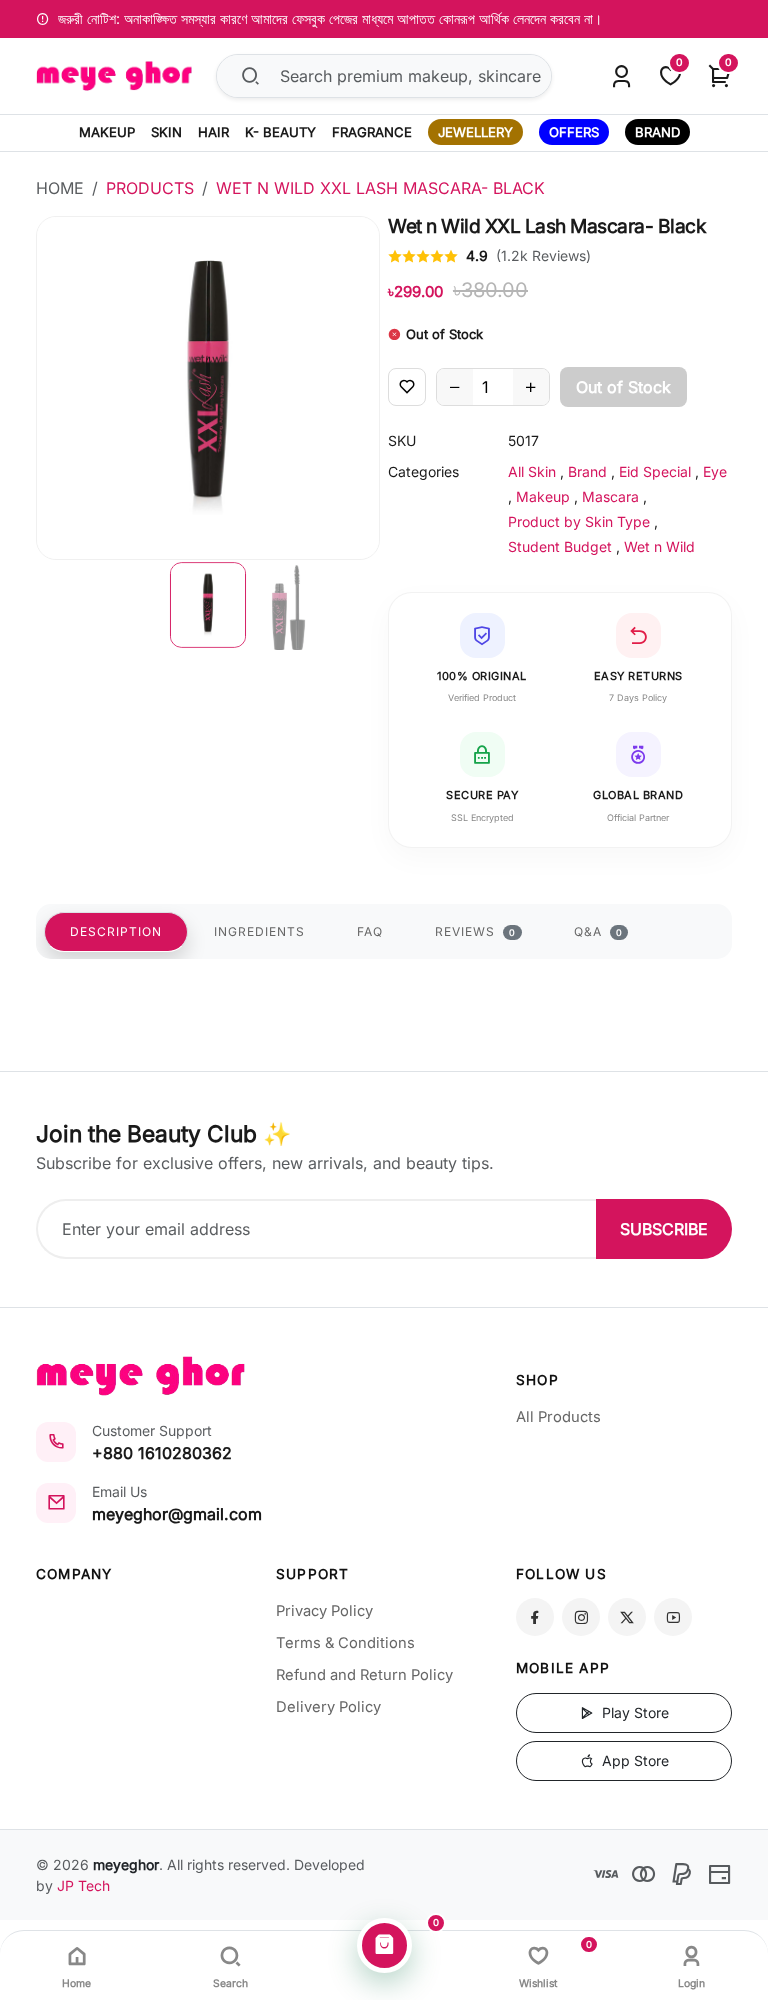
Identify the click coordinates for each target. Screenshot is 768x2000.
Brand (587, 471)
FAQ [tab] (370, 931)
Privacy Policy (324, 1611)
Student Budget (560, 546)
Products (150, 188)
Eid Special (655, 471)
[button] (208, 605)
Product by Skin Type (579, 521)
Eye (715, 471)
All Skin (532, 471)
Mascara (610, 496)
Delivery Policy (328, 1707)
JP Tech (83, 1885)
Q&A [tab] (598, 931)
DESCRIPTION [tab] (116, 931)
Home (60, 188)
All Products (558, 1417)
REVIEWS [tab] (475, 931)
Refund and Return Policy (364, 1675)
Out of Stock (623, 387)
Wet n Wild (659, 546)
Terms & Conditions (345, 1643)
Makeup (543, 496)
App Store (633, 1760)
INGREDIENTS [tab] (259, 931)
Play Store (633, 1712)
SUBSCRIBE (664, 1229)
